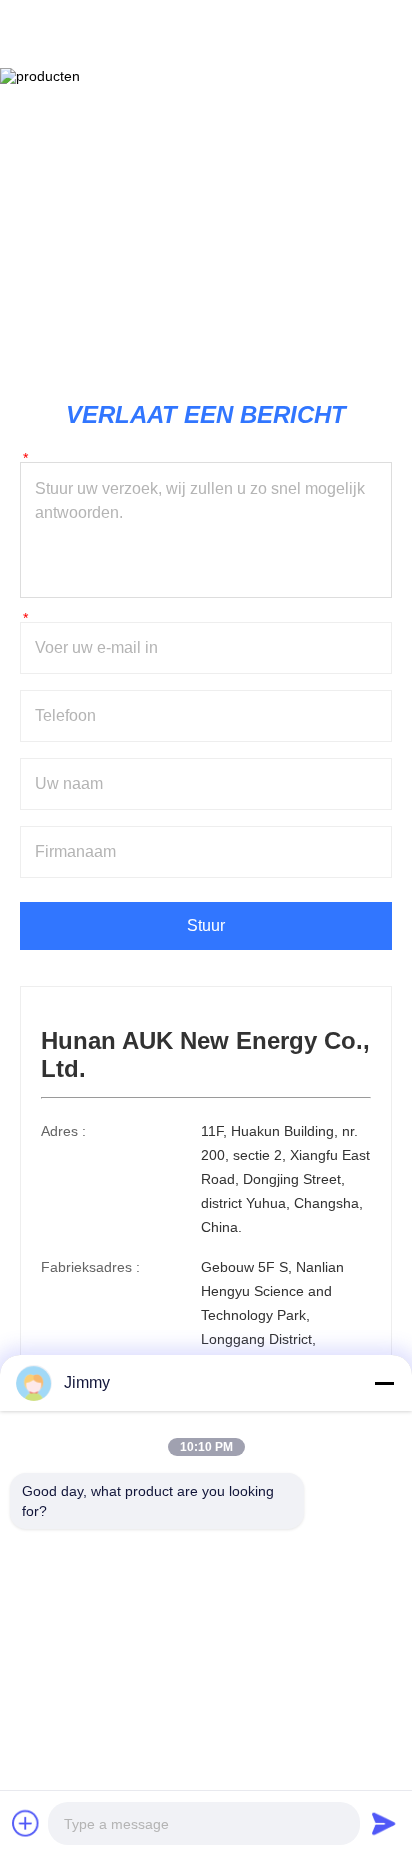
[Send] (384, 1823)
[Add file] (26, 1823)
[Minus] (384, 1383)
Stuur (206, 925)
